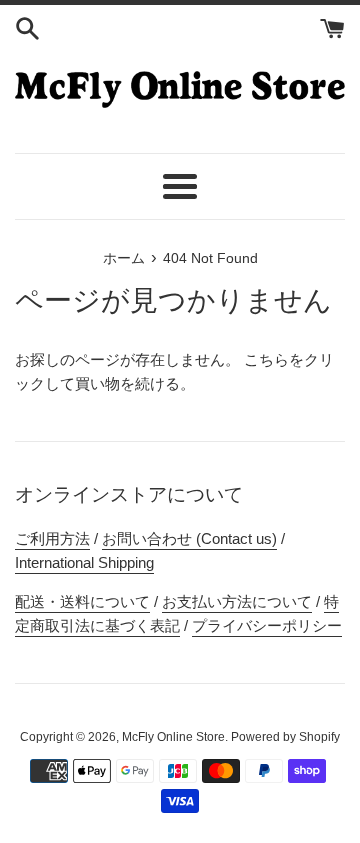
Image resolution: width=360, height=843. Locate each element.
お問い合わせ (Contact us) (189, 538)
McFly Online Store (173, 737)
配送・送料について (82, 601)
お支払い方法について (237, 601)
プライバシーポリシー (267, 625)
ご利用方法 (52, 538)
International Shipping (84, 562)
